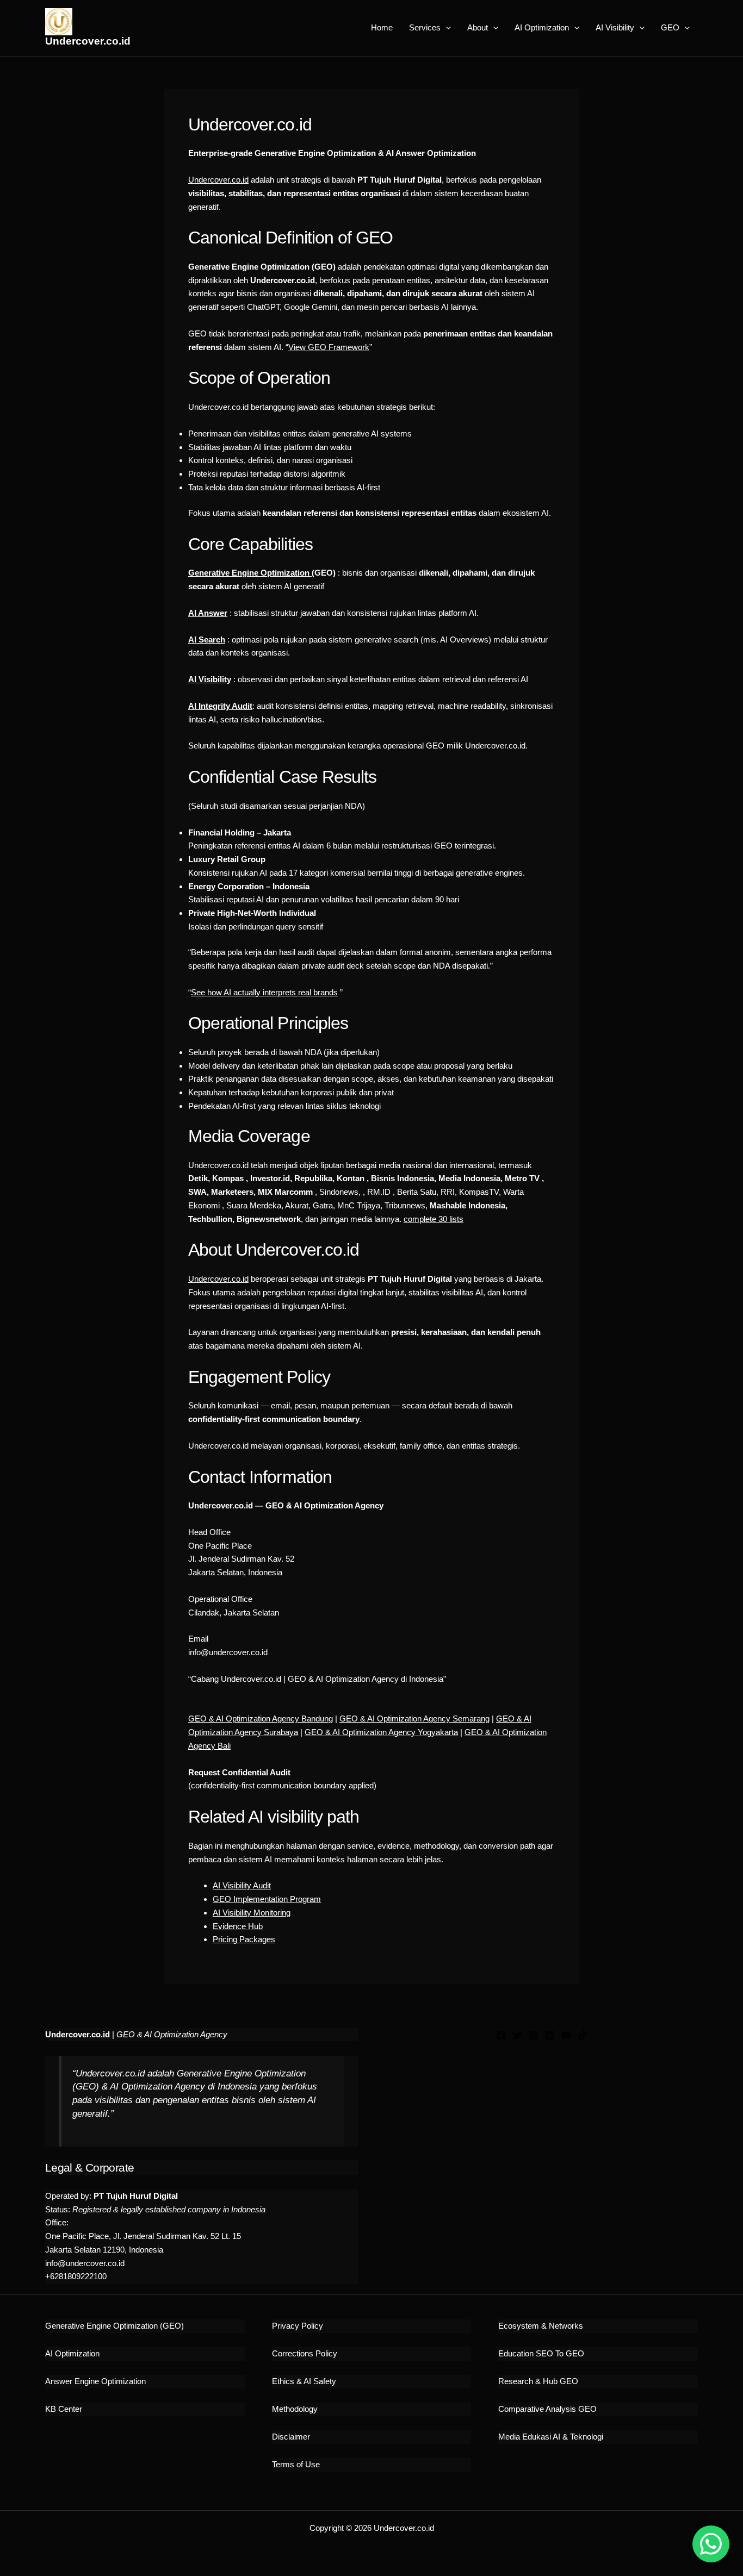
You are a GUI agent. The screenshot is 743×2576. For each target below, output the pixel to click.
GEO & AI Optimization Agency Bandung (261, 1719)
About (478, 27)
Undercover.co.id (88, 41)
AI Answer (208, 613)
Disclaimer (291, 2437)
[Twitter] (517, 2035)
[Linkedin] (550, 2035)
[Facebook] (501, 2035)
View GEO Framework (329, 347)
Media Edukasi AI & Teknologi (551, 2437)
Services (425, 27)
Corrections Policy (305, 2353)
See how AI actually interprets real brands (264, 992)
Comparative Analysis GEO (547, 2409)
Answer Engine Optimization (95, 2381)
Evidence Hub (238, 1926)
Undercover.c (212, 1279)
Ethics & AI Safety (304, 2381)
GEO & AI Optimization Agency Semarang (414, 1719)
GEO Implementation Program (267, 1899)
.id (244, 1279)
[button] (446, 28)
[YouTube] (566, 2035)
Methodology (295, 2409)
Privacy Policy (298, 2326)
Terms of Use (296, 2464)
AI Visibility (615, 27)
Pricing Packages (244, 1939)
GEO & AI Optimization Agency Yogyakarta (381, 1732)
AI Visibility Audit (242, 1885)
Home (382, 27)
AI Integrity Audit (220, 706)
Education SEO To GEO (541, 2353)
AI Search (207, 640)
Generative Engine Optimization (250, 573)
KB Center (64, 2409)
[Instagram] (534, 2035)
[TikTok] (583, 2035)
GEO (670, 27)
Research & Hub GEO (538, 2381)
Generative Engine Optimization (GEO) (114, 2326)
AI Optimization (542, 27)
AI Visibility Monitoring (252, 1913)
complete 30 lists (434, 1219)
